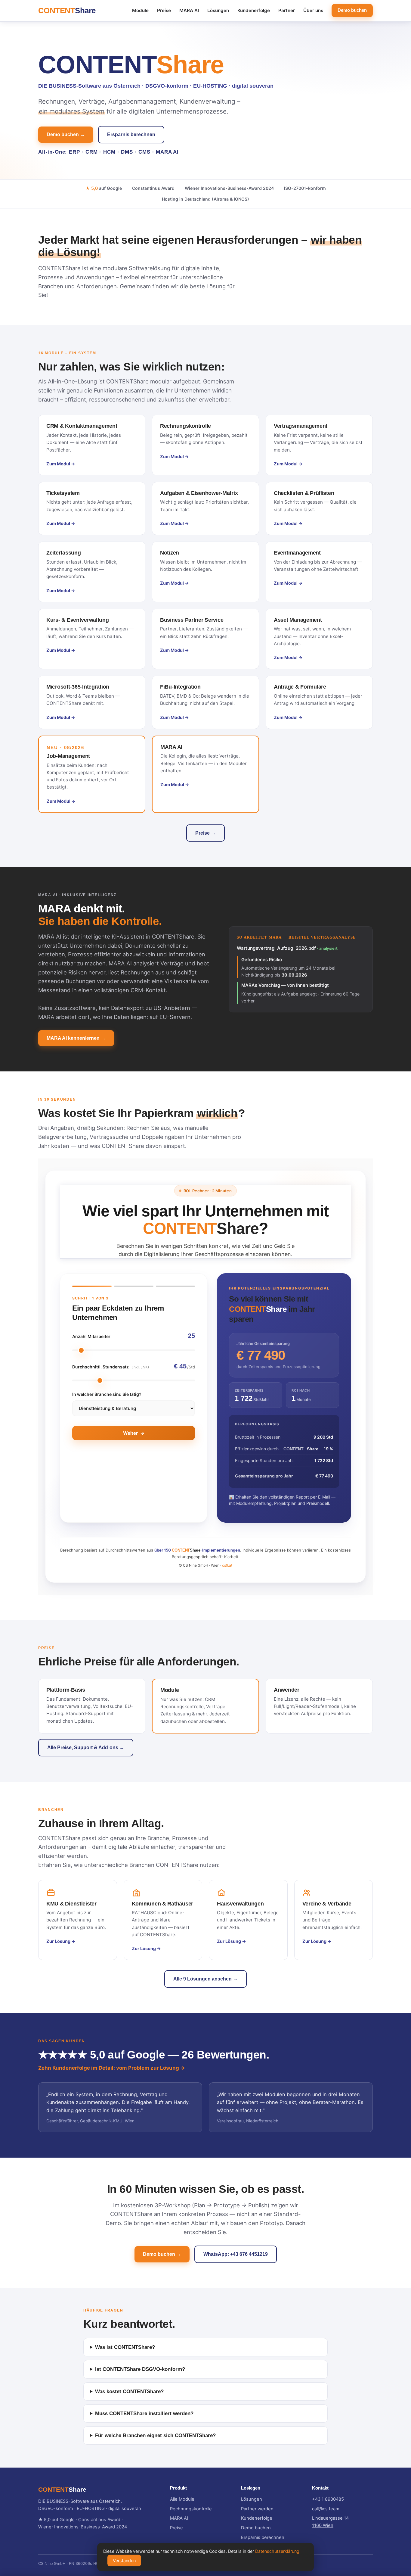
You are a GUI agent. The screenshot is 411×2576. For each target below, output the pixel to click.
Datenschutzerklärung (277, 2551)
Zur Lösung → (61, 1941)
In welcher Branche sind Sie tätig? (107, 1394)
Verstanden (124, 2560)
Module (140, 10)
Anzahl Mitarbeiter (91, 1336)
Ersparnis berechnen (131, 134)
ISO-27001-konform (305, 188)
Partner (287, 10)
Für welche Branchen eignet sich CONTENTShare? (155, 2435)
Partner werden (257, 2509)
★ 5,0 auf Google (56, 2520)
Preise (164, 10)
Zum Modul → (61, 464)
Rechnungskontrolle (191, 2509)
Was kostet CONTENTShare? (129, 2392)
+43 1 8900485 (328, 2499)
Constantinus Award (153, 188)
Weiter (134, 1433)
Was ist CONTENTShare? (125, 2347)
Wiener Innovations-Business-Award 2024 (229, 188)
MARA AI (189, 10)
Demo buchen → (66, 134)
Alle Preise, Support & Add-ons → (86, 1748)
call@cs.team (326, 2509)
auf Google (104, 188)
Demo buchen (352, 10)
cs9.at (227, 1565)
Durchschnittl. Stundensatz (111, 1367)
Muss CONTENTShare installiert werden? (144, 2413)
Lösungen (218, 10)
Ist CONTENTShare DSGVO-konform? (140, 2369)
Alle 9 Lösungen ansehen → (205, 1979)
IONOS (241, 199)
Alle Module (182, 2499)
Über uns (313, 10)
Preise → (205, 833)
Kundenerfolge (254, 10)
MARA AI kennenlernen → (76, 1038)
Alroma (221, 199)
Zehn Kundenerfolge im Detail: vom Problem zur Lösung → (112, 2068)
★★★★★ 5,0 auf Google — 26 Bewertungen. (154, 2055)
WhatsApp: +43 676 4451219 (236, 2254)
